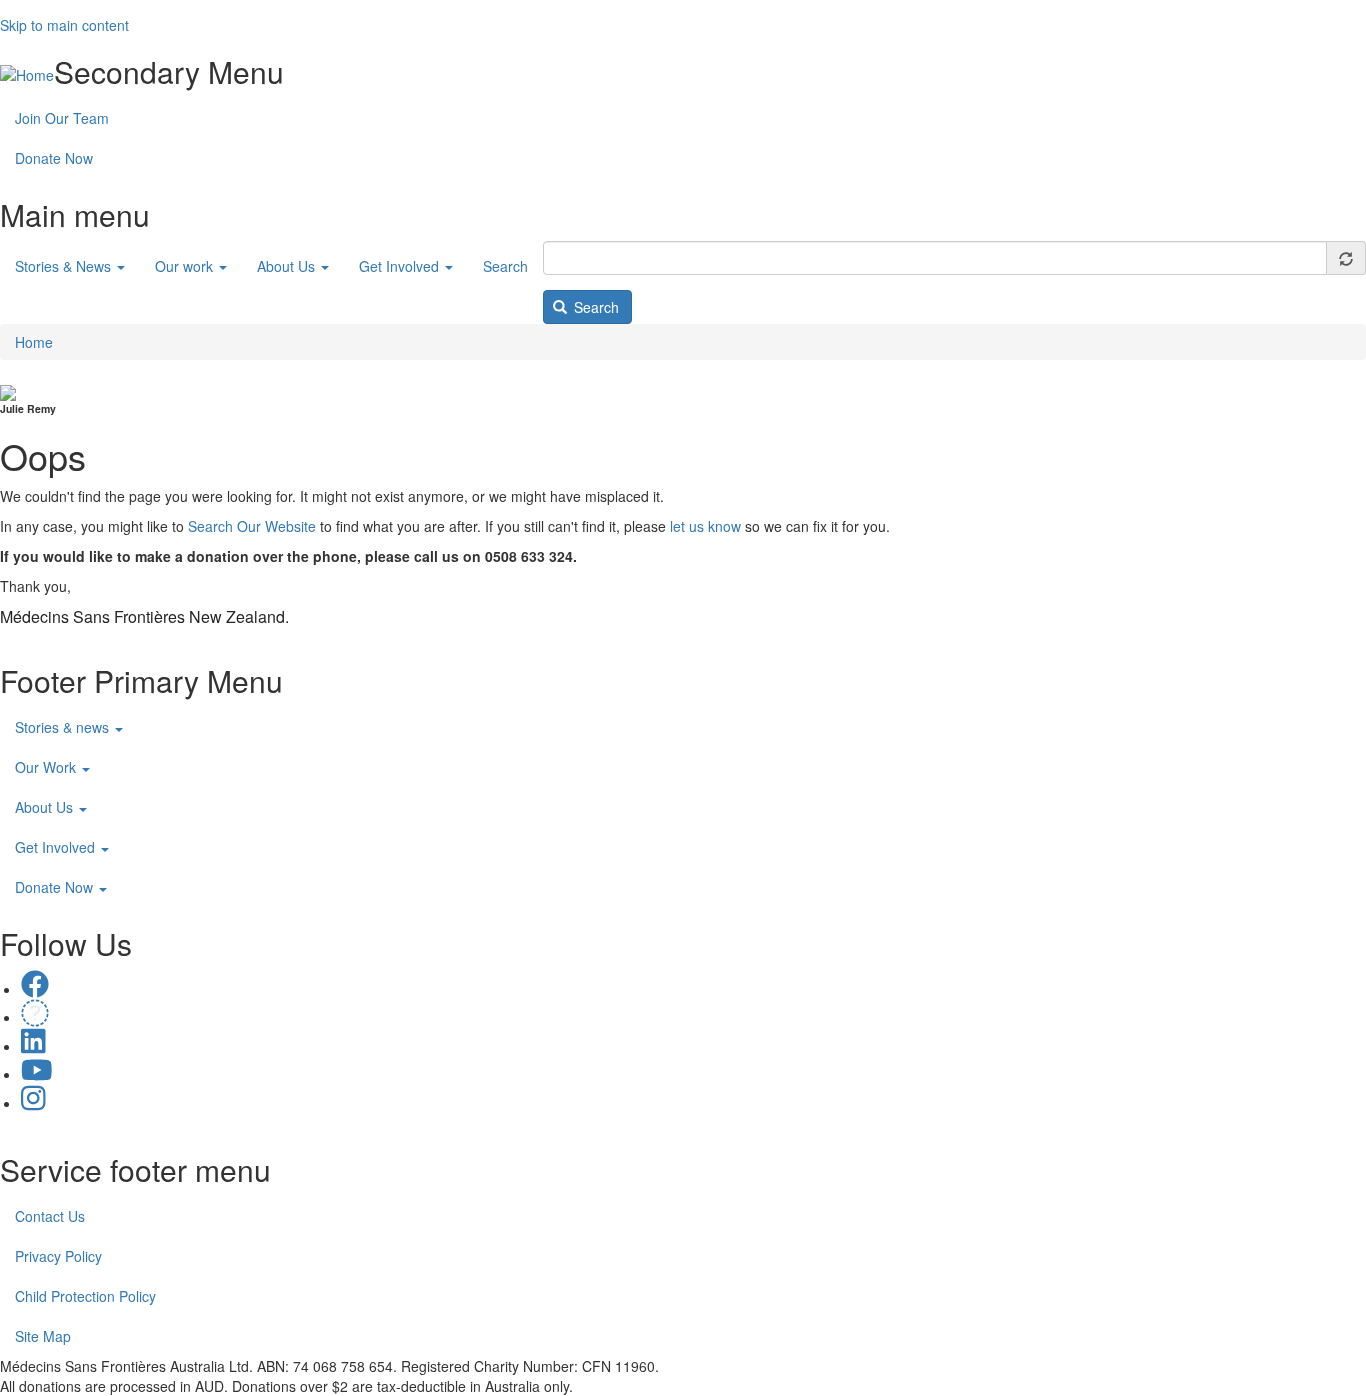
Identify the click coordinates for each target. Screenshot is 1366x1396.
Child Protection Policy (85, 1296)
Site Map (43, 1336)
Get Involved (401, 266)
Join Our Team (62, 118)
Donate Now (54, 158)
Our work (186, 266)
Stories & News (65, 266)
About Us (288, 266)
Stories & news (64, 727)
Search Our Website (252, 526)
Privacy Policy (58, 1256)
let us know (705, 526)
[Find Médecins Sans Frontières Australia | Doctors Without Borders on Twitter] (35, 1017)
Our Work (47, 767)
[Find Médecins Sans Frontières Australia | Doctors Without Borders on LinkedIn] (33, 1046)
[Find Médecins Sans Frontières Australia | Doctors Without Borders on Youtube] (37, 1074)
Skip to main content (64, 25)
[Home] (27, 74)
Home (34, 342)
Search (505, 266)
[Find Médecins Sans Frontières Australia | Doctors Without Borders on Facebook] (35, 989)
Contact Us (50, 1216)
